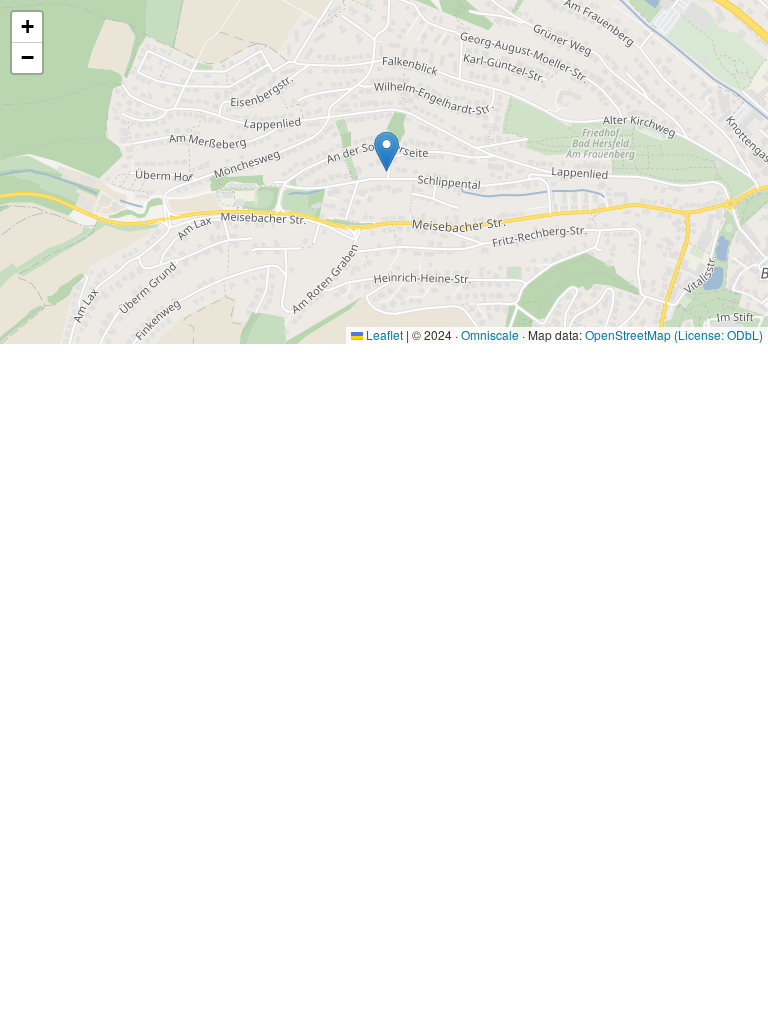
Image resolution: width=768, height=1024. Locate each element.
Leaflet (383, 334)
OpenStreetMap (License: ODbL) (674, 334)
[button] (386, 151)
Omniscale (490, 334)
